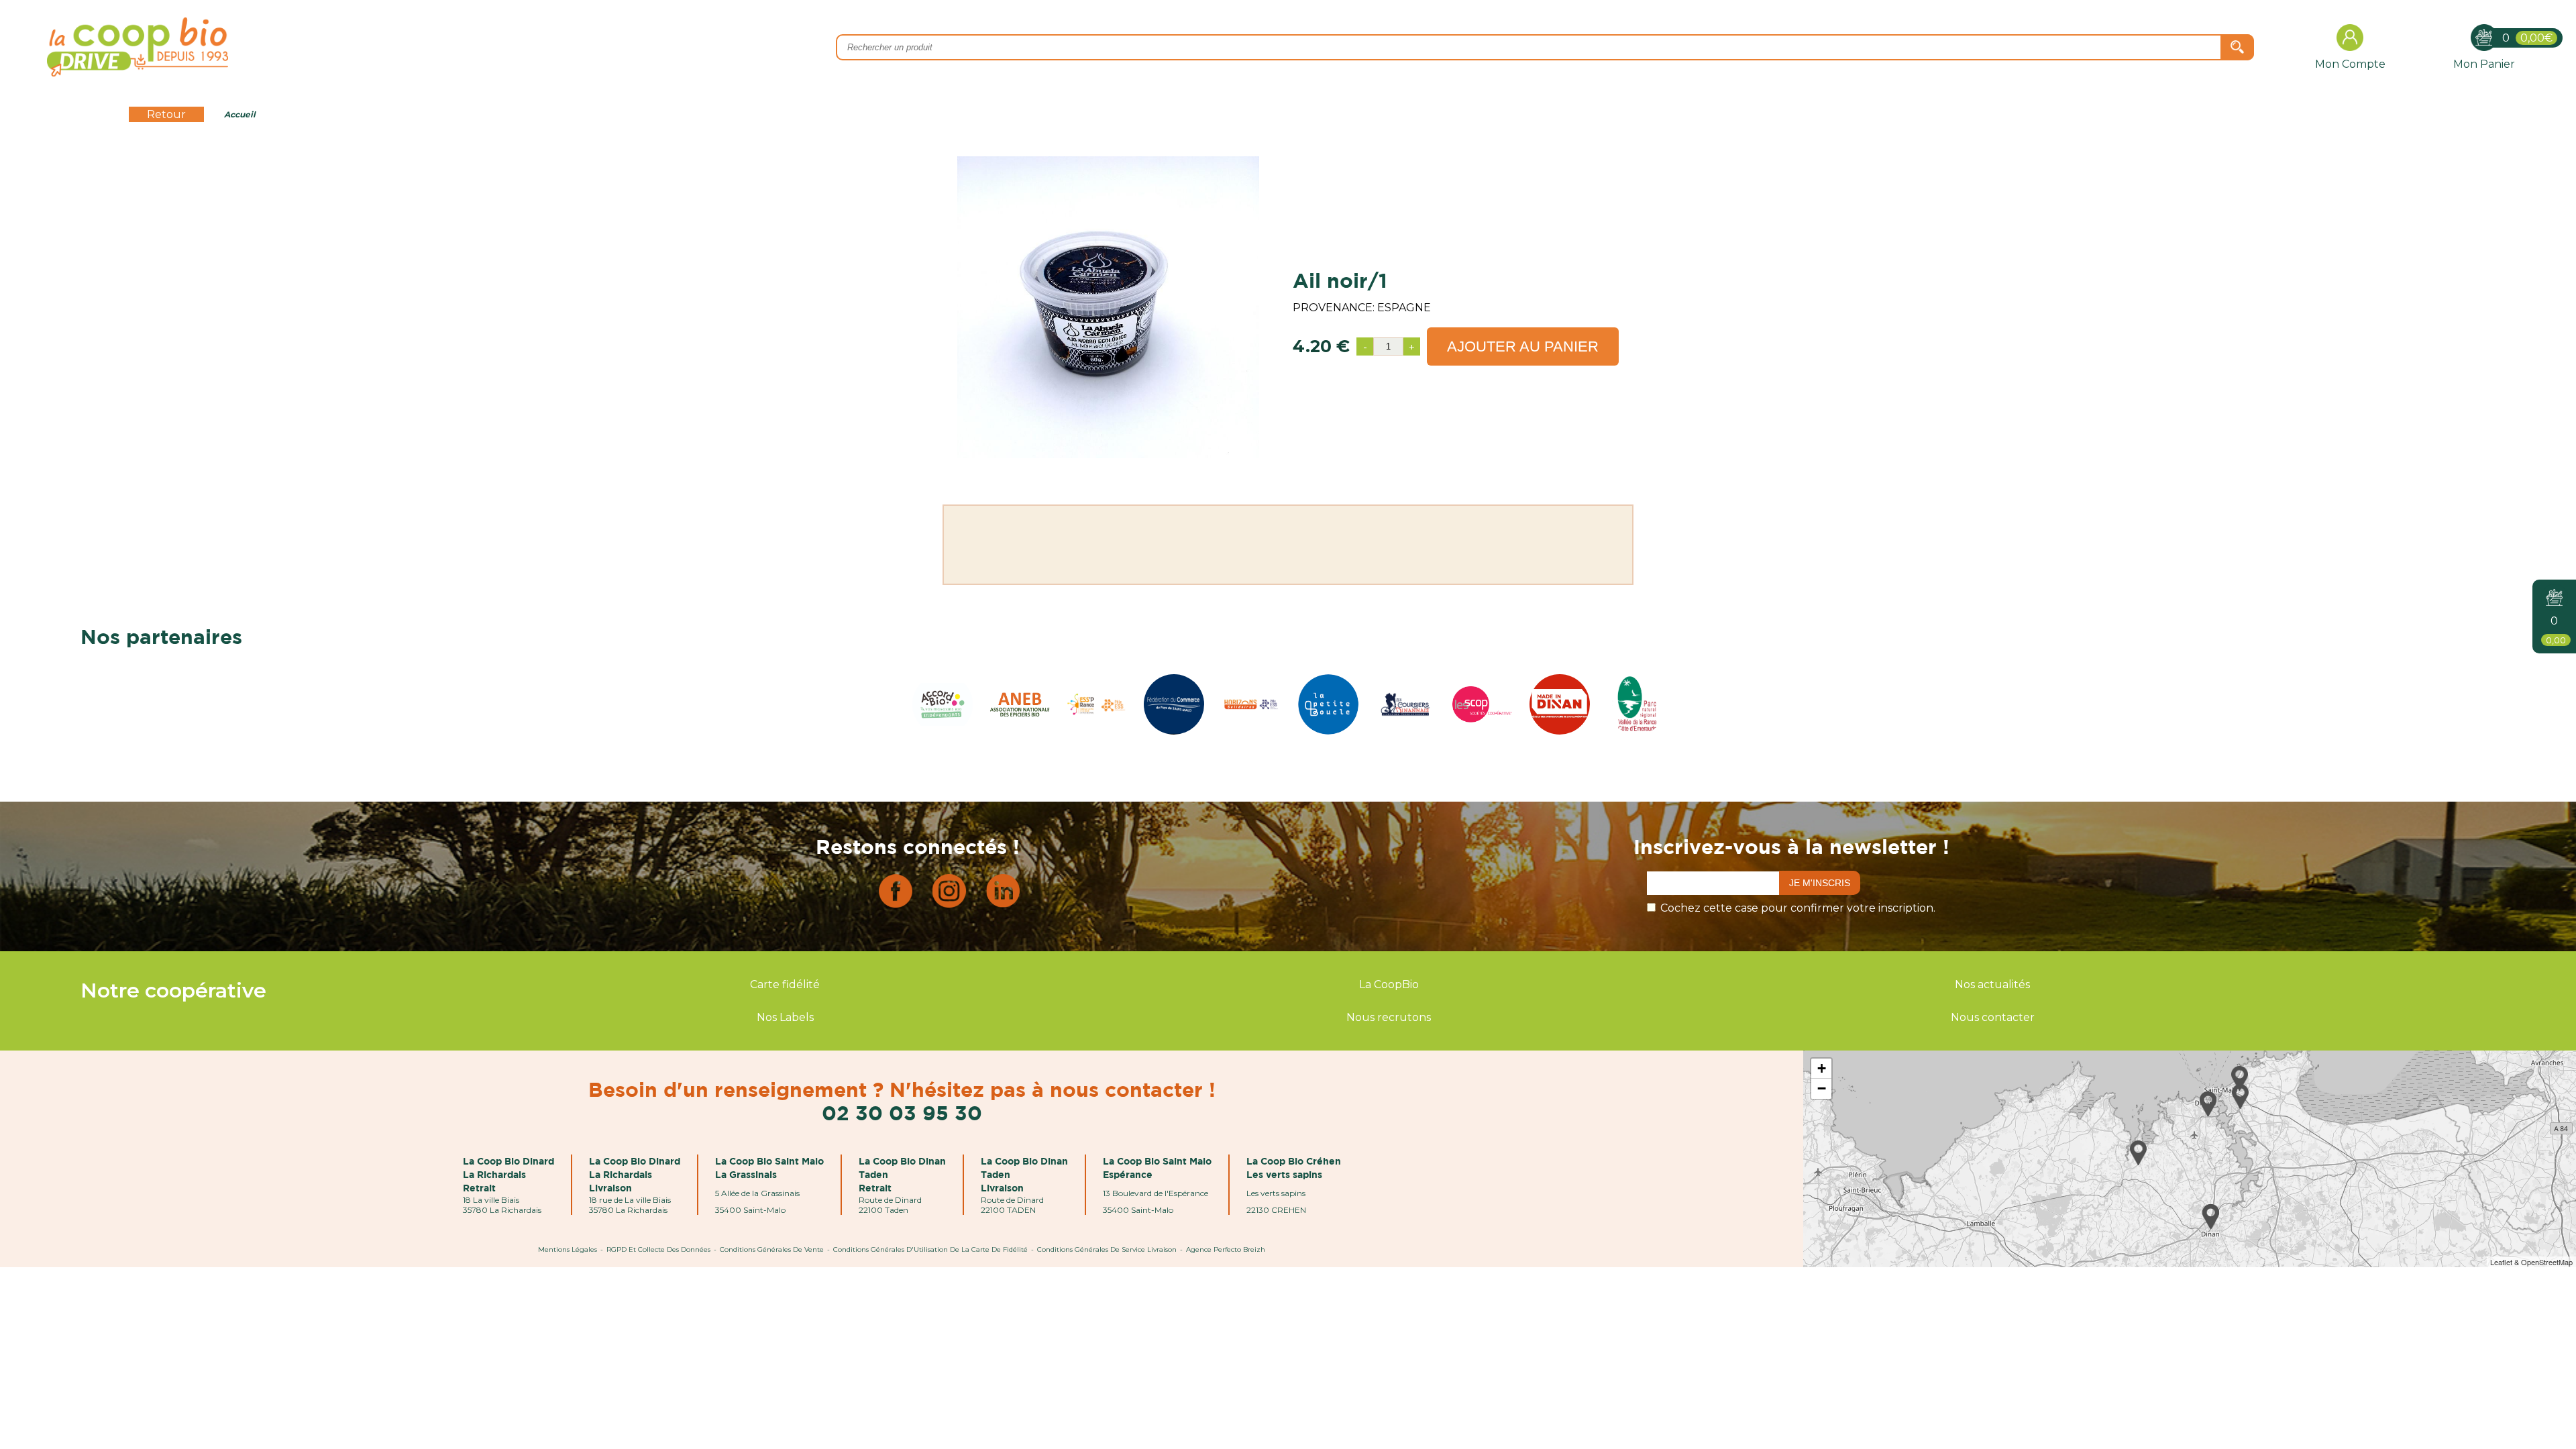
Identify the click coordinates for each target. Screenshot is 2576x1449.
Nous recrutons (1389, 1017)
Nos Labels (785, 1017)
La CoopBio (1389, 984)
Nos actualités (1992, 984)
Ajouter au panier (1523, 346)
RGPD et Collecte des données (658, 1249)
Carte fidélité (785, 984)
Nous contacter (1993, 1017)
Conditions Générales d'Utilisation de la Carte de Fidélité (930, 1249)
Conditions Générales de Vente (772, 1249)
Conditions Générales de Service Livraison (1107, 1249)
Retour (166, 114)
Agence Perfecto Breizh (1226, 1249)
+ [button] (1822, 1068)
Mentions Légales (568, 1249)
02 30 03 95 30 (902, 1113)
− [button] (1822, 1088)
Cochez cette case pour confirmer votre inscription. (1798, 908)
